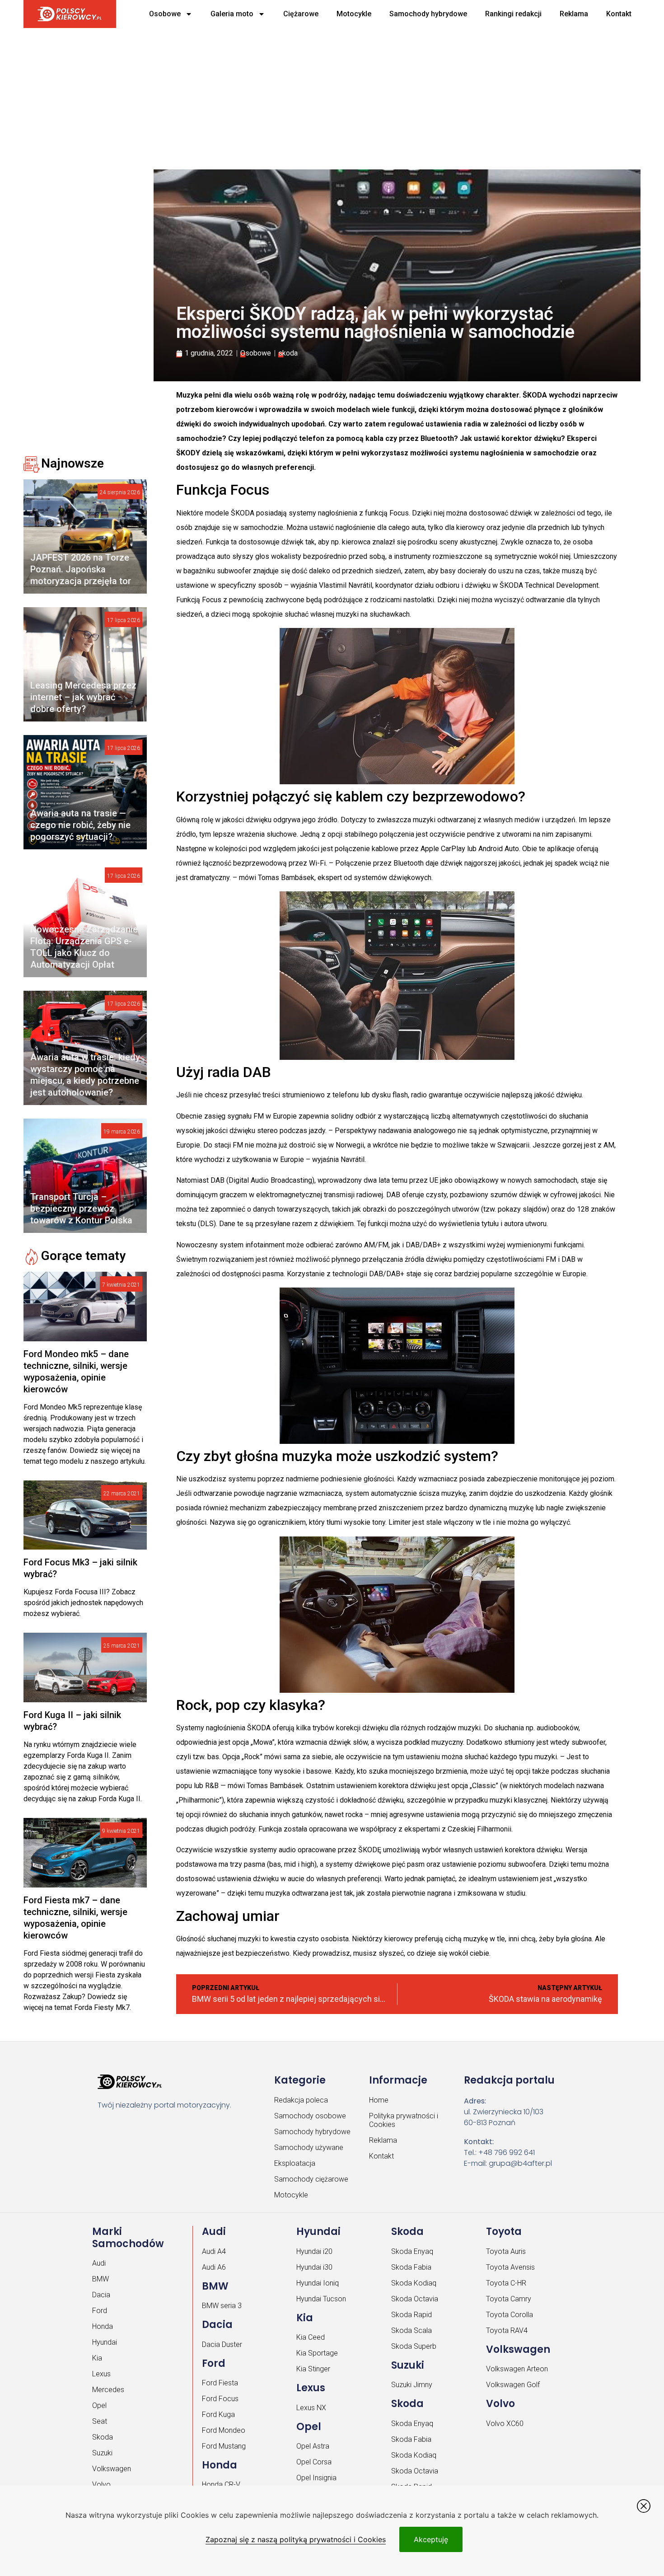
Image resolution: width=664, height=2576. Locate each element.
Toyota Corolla (510, 2315)
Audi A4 (214, 2251)
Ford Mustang (224, 2446)
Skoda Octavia (415, 2299)
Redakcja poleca (301, 2100)
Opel (99, 2405)
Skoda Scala (411, 2330)
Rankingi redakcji (513, 14)
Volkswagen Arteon (517, 2369)
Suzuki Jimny (412, 2385)
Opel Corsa (314, 2462)
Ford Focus (220, 2399)
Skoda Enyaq (412, 2251)
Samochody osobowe (310, 2116)
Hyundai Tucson (321, 2299)
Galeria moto (232, 14)
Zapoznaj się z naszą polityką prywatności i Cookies (296, 2539)
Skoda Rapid (411, 2315)
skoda (288, 353)
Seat (100, 2421)
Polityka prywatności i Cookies (404, 2120)
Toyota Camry (509, 2299)
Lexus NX (311, 2408)
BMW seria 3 (222, 2306)
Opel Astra (313, 2446)
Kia (97, 2358)
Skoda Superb (414, 2346)
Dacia (101, 2295)
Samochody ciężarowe (311, 2179)
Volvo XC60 (505, 2424)
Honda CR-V (221, 2485)
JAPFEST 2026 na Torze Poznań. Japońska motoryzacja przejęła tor (81, 569)
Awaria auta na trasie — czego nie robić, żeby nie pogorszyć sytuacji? (80, 825)
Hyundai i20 (314, 2251)
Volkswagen (112, 2469)
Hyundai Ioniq (318, 2283)
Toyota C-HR (506, 2283)
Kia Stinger (313, 2369)
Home (379, 2100)
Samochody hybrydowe (428, 14)
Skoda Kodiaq (414, 2283)
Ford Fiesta (220, 2383)
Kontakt (619, 14)
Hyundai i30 (314, 2267)
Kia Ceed (311, 2337)
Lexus (101, 2374)
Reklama (574, 14)
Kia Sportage (317, 2353)
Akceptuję (431, 2539)
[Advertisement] (299, 95)
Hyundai (105, 2342)
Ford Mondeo (224, 2430)
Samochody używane (309, 2147)
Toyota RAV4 (507, 2330)
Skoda (103, 2437)
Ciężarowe (301, 14)
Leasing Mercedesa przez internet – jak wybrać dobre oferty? (83, 697)
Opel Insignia (316, 2478)
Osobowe (165, 14)
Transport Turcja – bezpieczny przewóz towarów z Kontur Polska (81, 1208)
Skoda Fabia (411, 2267)
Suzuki (102, 2453)
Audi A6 (214, 2267)
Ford (100, 2311)
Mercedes (108, 2390)
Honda (103, 2326)
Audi (99, 2263)
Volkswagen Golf (513, 2385)
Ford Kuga (218, 2414)
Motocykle (354, 14)
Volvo (101, 2485)
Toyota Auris (506, 2251)
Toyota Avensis (510, 2267)
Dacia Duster (222, 2344)
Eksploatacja (295, 2163)
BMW (101, 2279)
